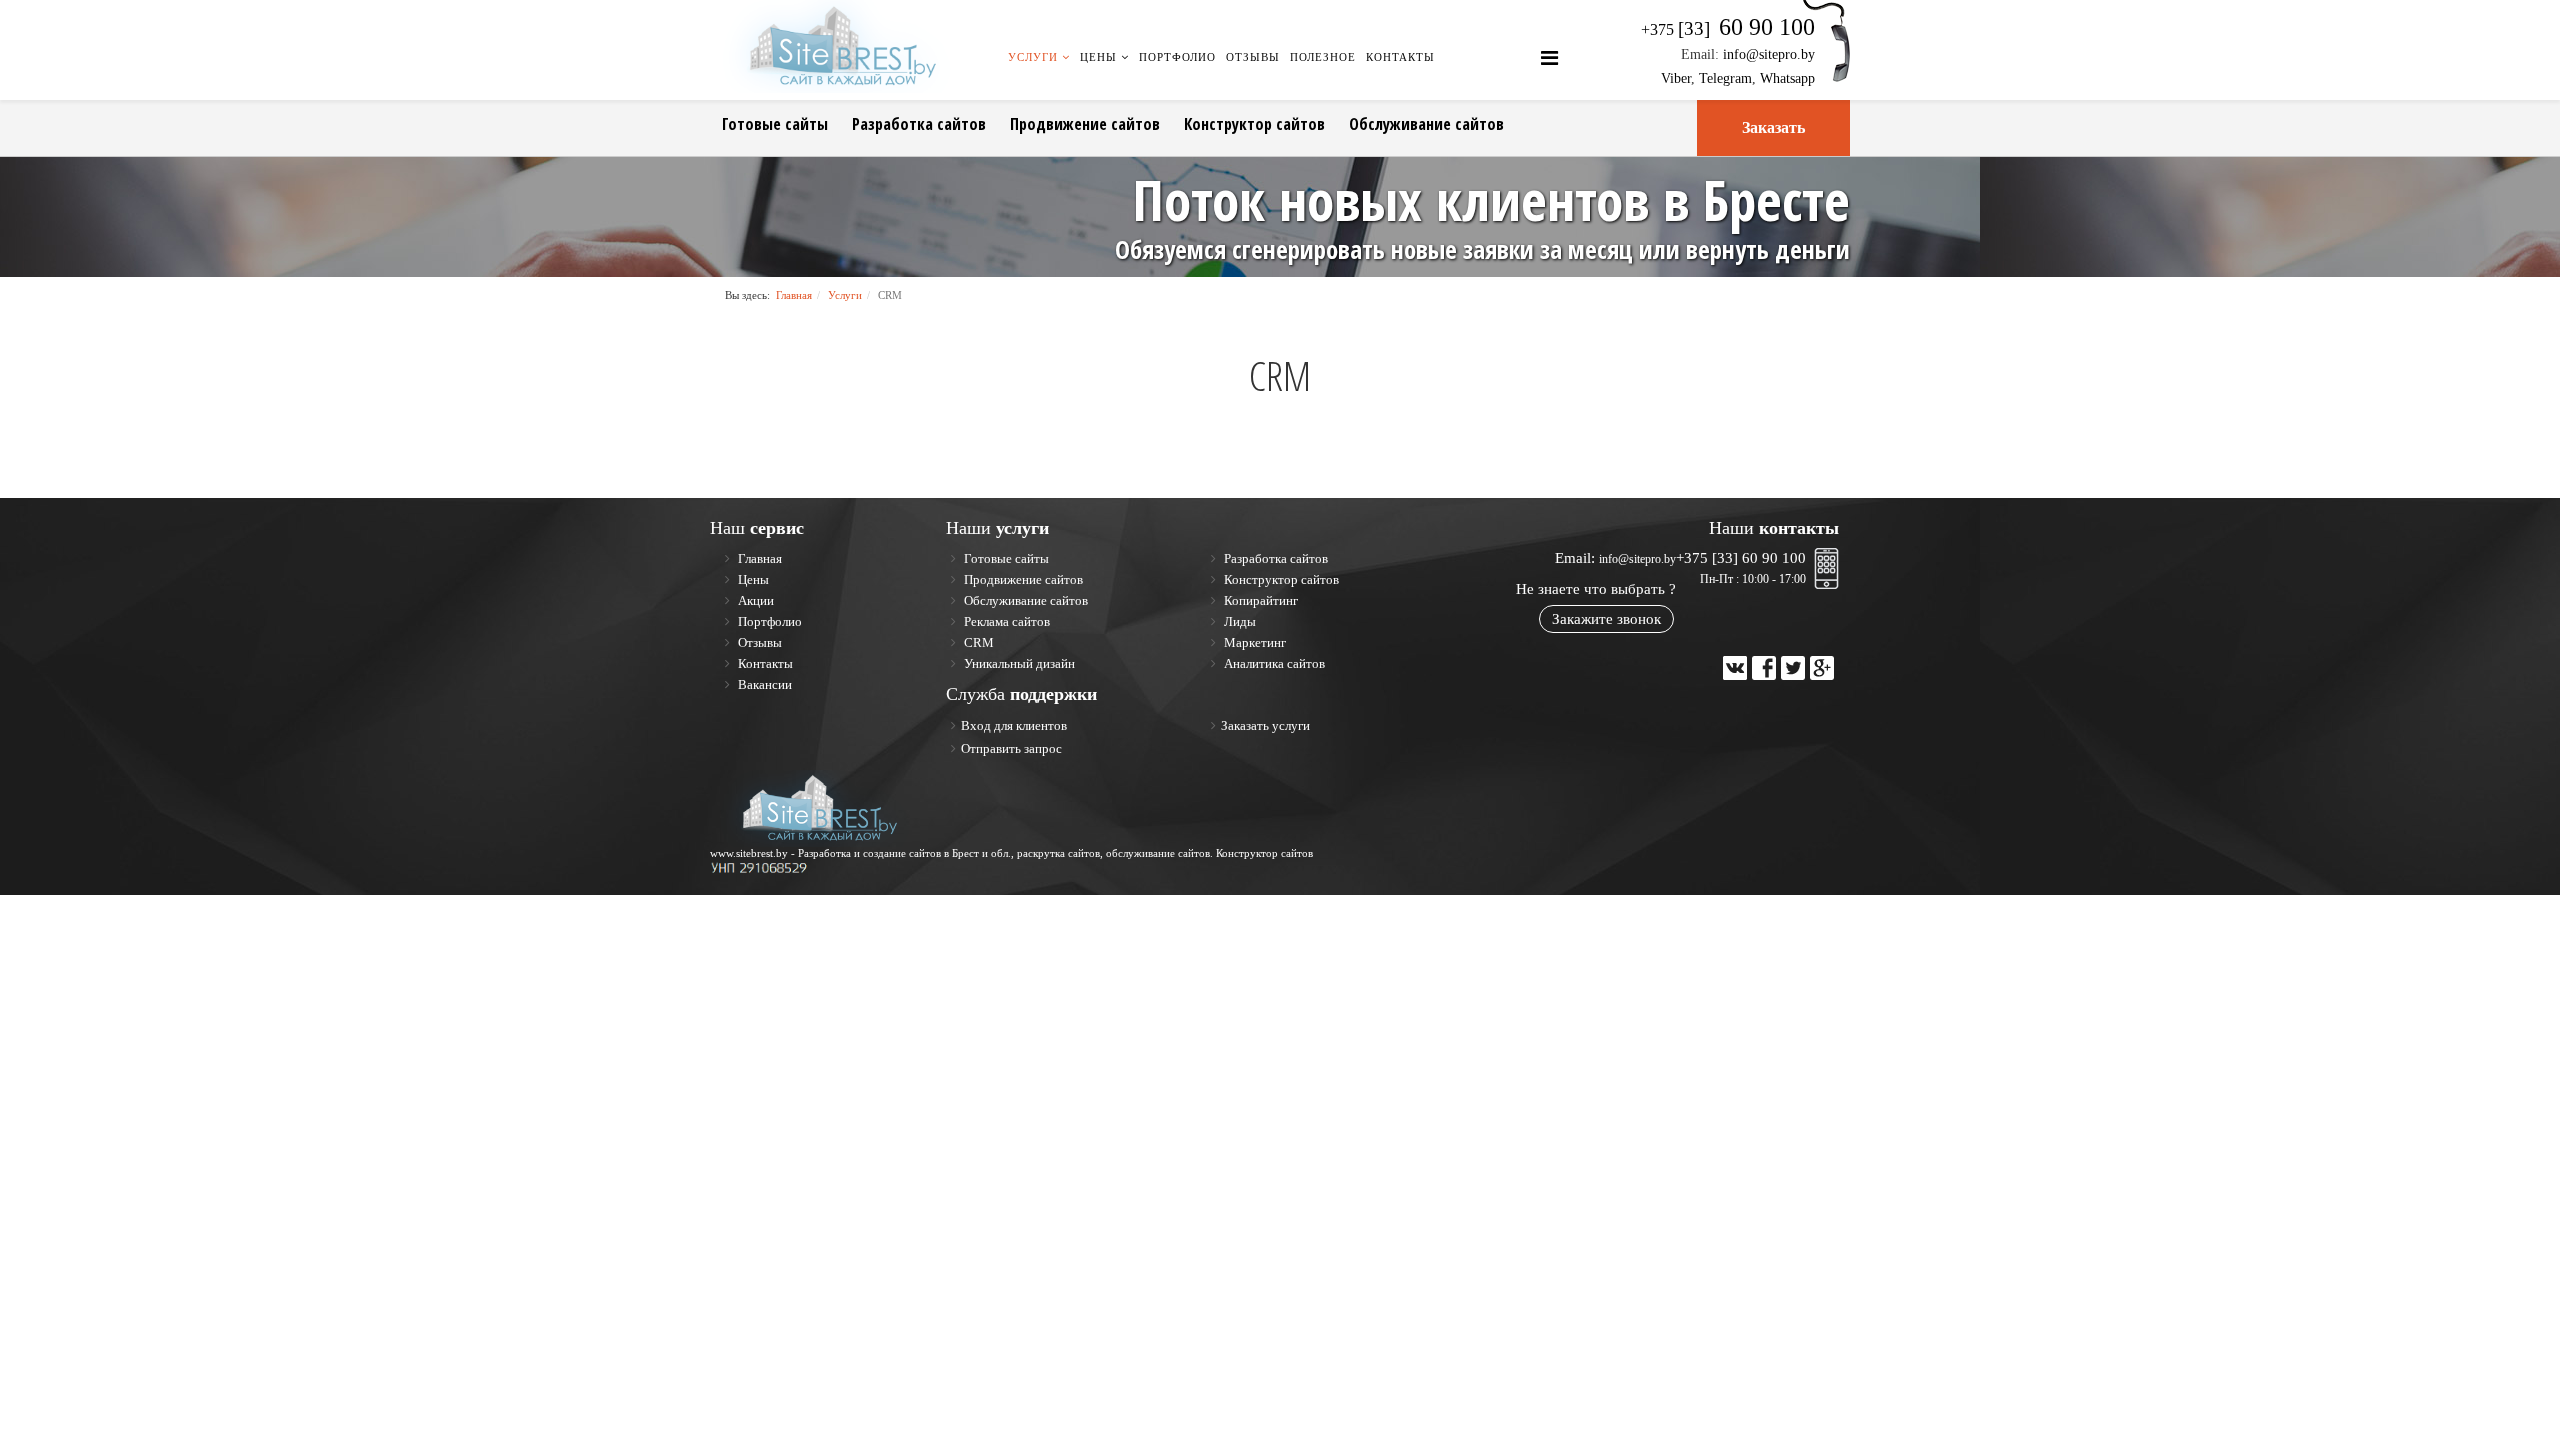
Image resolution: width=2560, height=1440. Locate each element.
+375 (1728, 29)
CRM (977, 642)
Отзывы (1253, 57)
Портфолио (1177, 57)
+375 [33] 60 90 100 (1741, 558)
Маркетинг (1253, 642)
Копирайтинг (1259, 600)
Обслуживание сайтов (1426, 124)
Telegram (1725, 78)
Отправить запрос (1011, 748)
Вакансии (763, 684)
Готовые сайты (775, 124)
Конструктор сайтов (1254, 124)
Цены (1098, 57)
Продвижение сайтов (1085, 124)
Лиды (1238, 621)
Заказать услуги (1265, 725)
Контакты (1400, 57)
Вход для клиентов (1014, 725)
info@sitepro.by (1769, 54)
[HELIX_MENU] (1549, 58)
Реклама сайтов (1005, 621)
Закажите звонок (1606, 619)
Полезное (1323, 57)
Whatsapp (1787, 78)
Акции (754, 600)
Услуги (1033, 57)
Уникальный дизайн (1018, 663)
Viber (1676, 78)
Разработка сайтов (919, 124)
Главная (794, 295)
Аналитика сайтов (1273, 663)
